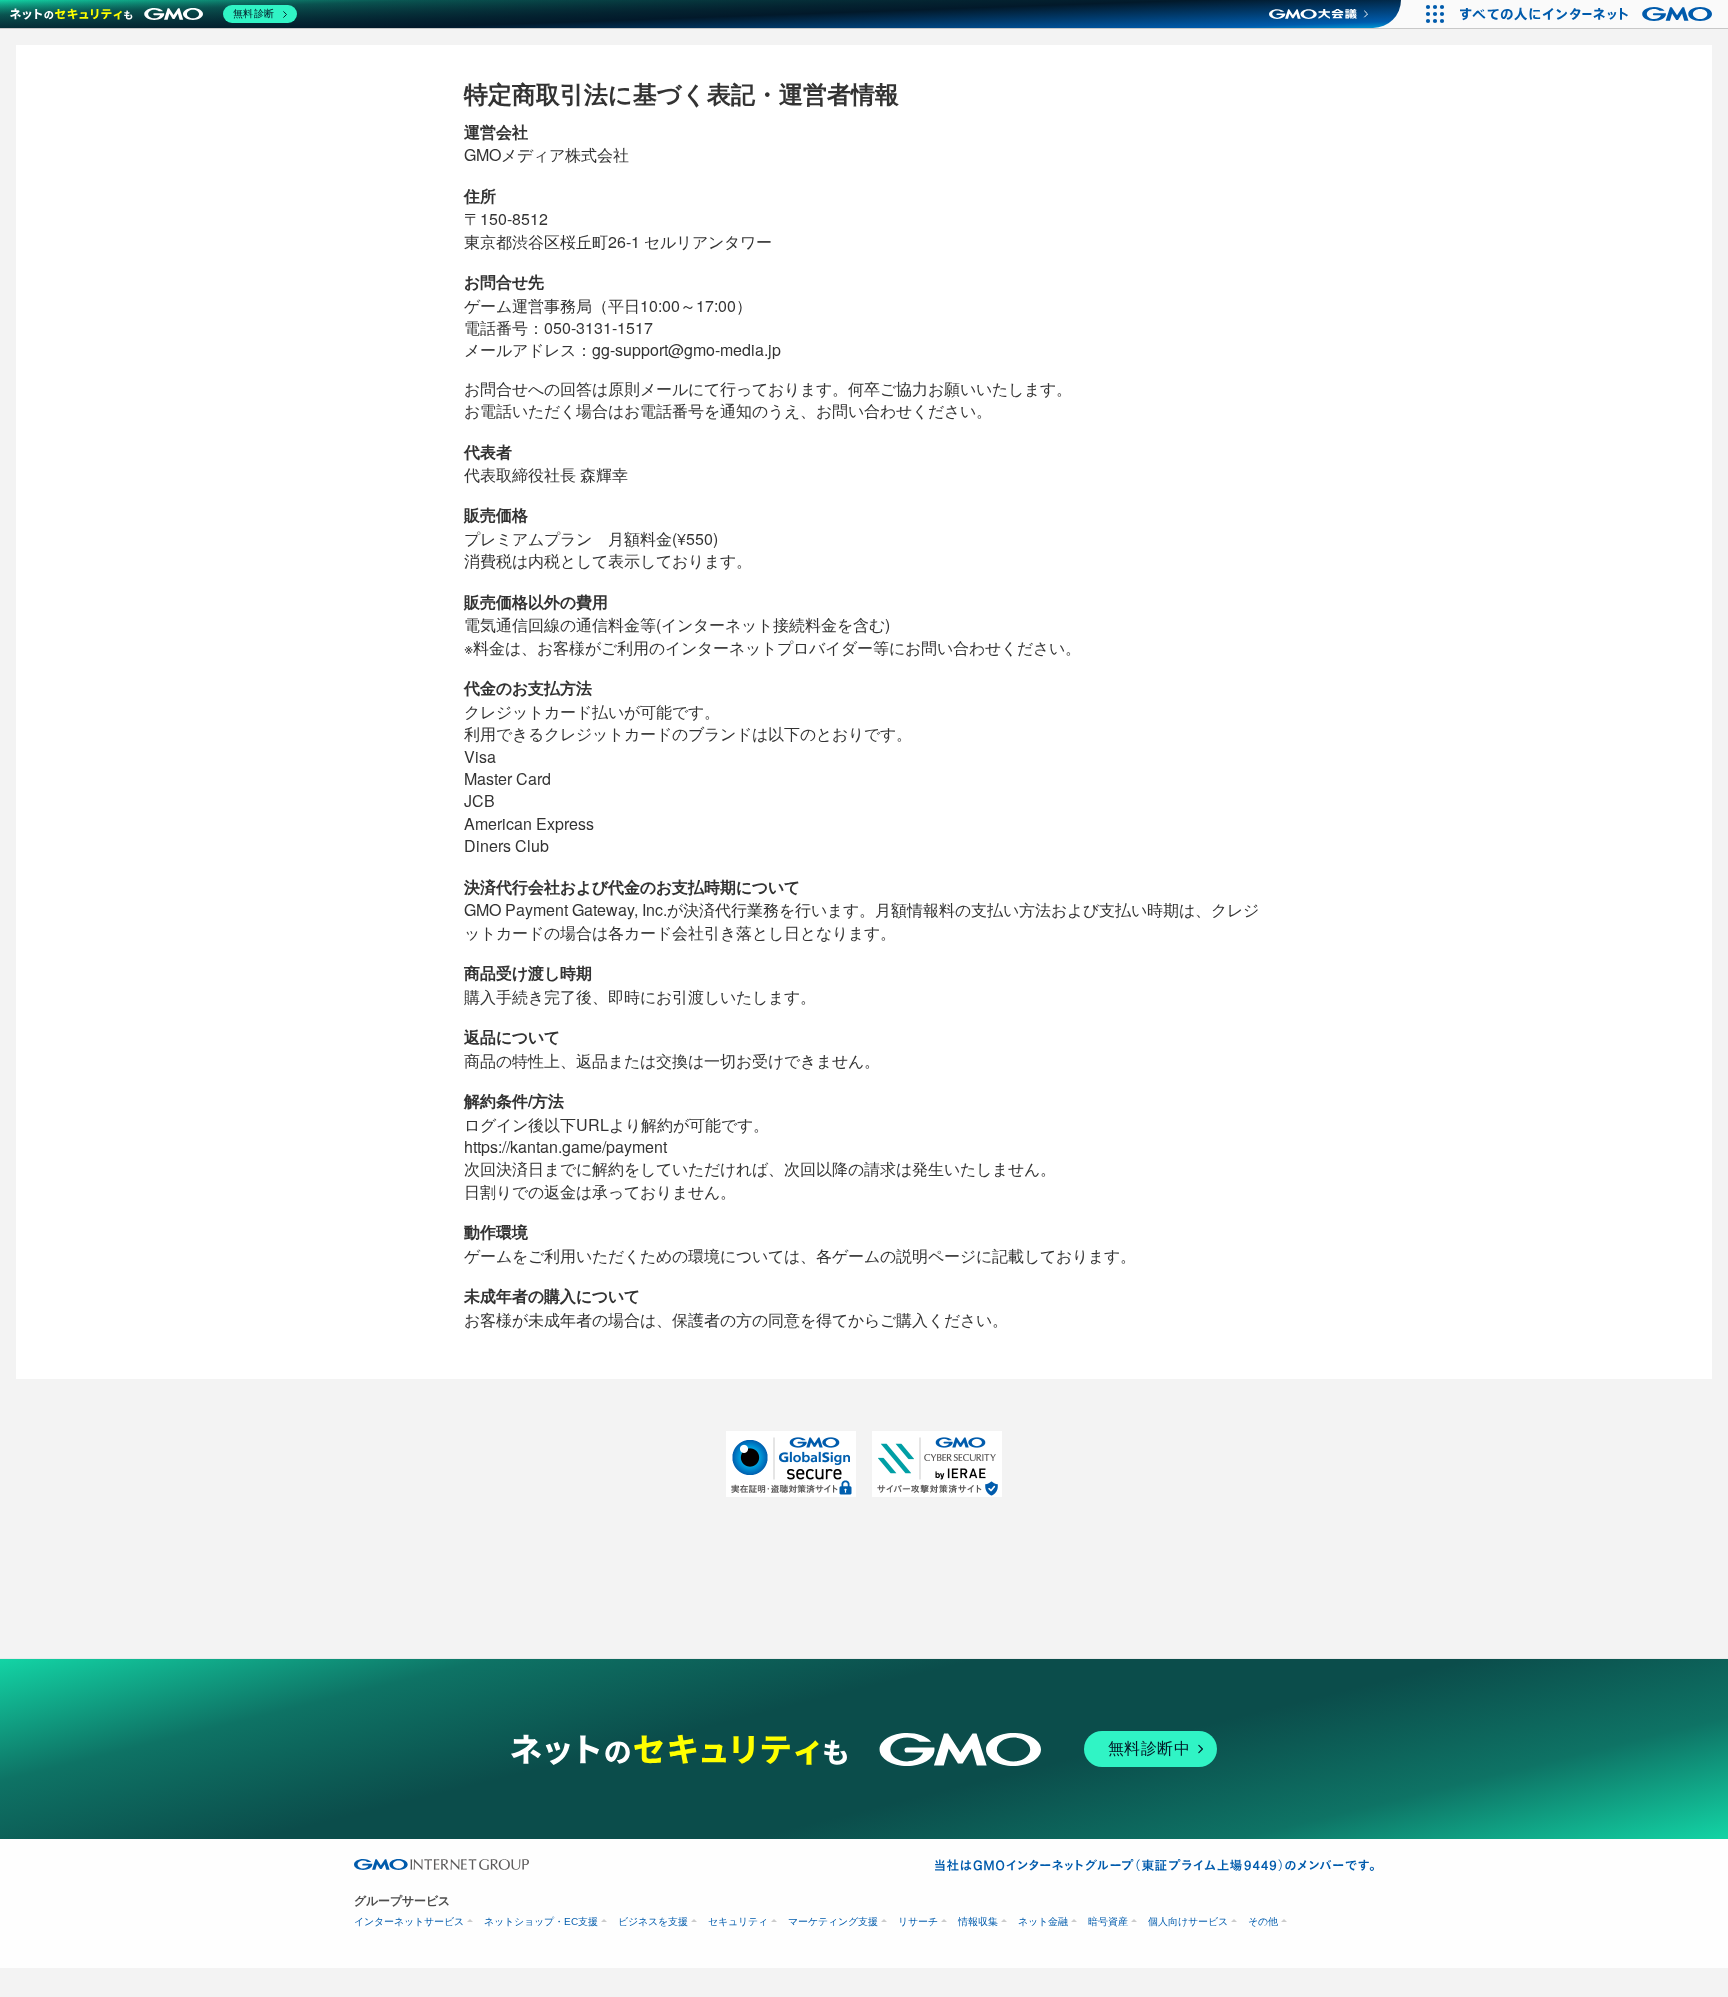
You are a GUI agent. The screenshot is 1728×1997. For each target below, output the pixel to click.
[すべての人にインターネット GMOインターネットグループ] (1588, 14)
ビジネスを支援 (653, 1921)
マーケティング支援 (833, 1921)
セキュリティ (738, 1921)
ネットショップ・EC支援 (541, 1921)
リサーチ (918, 1921)
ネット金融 (1043, 1921)
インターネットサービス (409, 1921)
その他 (1263, 1921)
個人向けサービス (1188, 1921)
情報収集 (978, 1921)
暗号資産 (1108, 1921)
